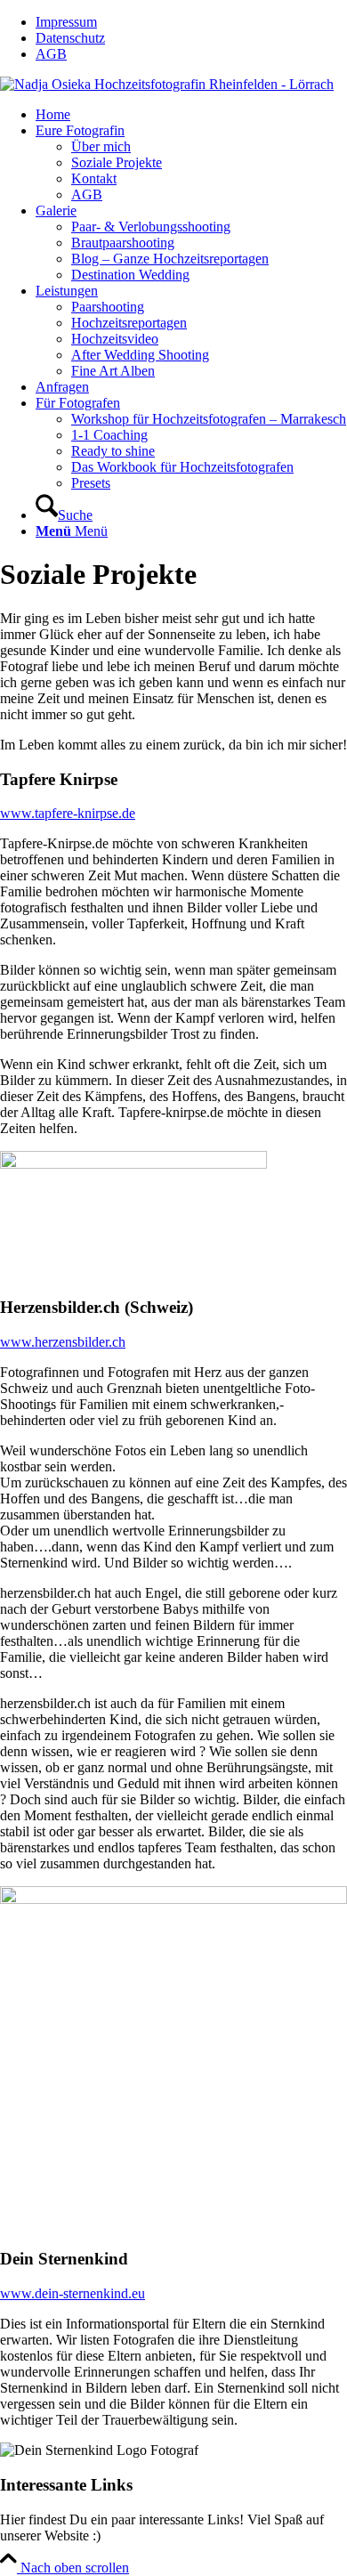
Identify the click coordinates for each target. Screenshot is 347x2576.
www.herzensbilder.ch (63, 1342)
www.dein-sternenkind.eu (73, 2293)
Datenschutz (70, 38)
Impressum (66, 22)
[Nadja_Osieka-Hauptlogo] (167, 84)
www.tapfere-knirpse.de (68, 813)
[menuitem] (191, 22)
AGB (51, 54)
